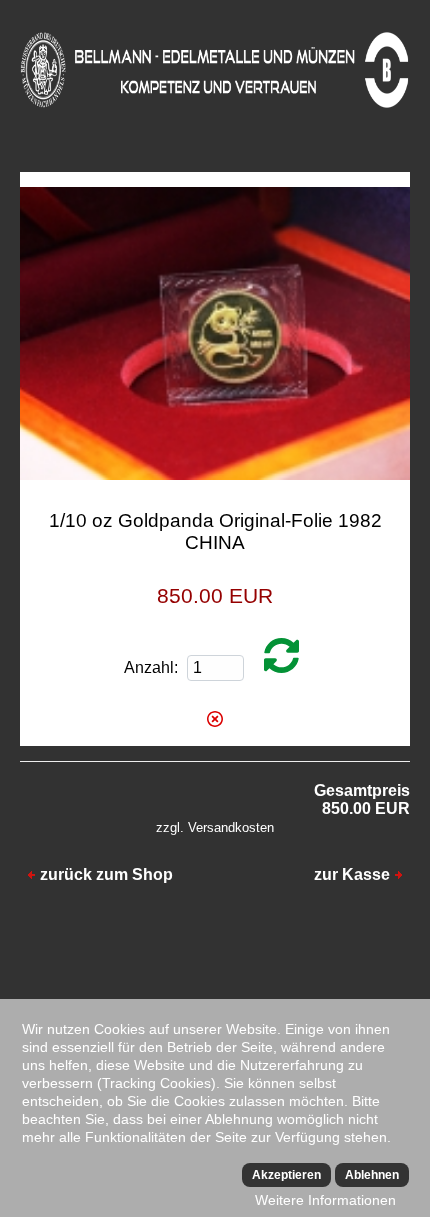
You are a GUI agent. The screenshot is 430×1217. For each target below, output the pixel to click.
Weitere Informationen (325, 1200)
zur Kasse (352, 874)
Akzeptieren (286, 1175)
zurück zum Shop (106, 874)
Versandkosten (231, 827)
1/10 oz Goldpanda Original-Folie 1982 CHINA (215, 531)
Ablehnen (372, 1175)
